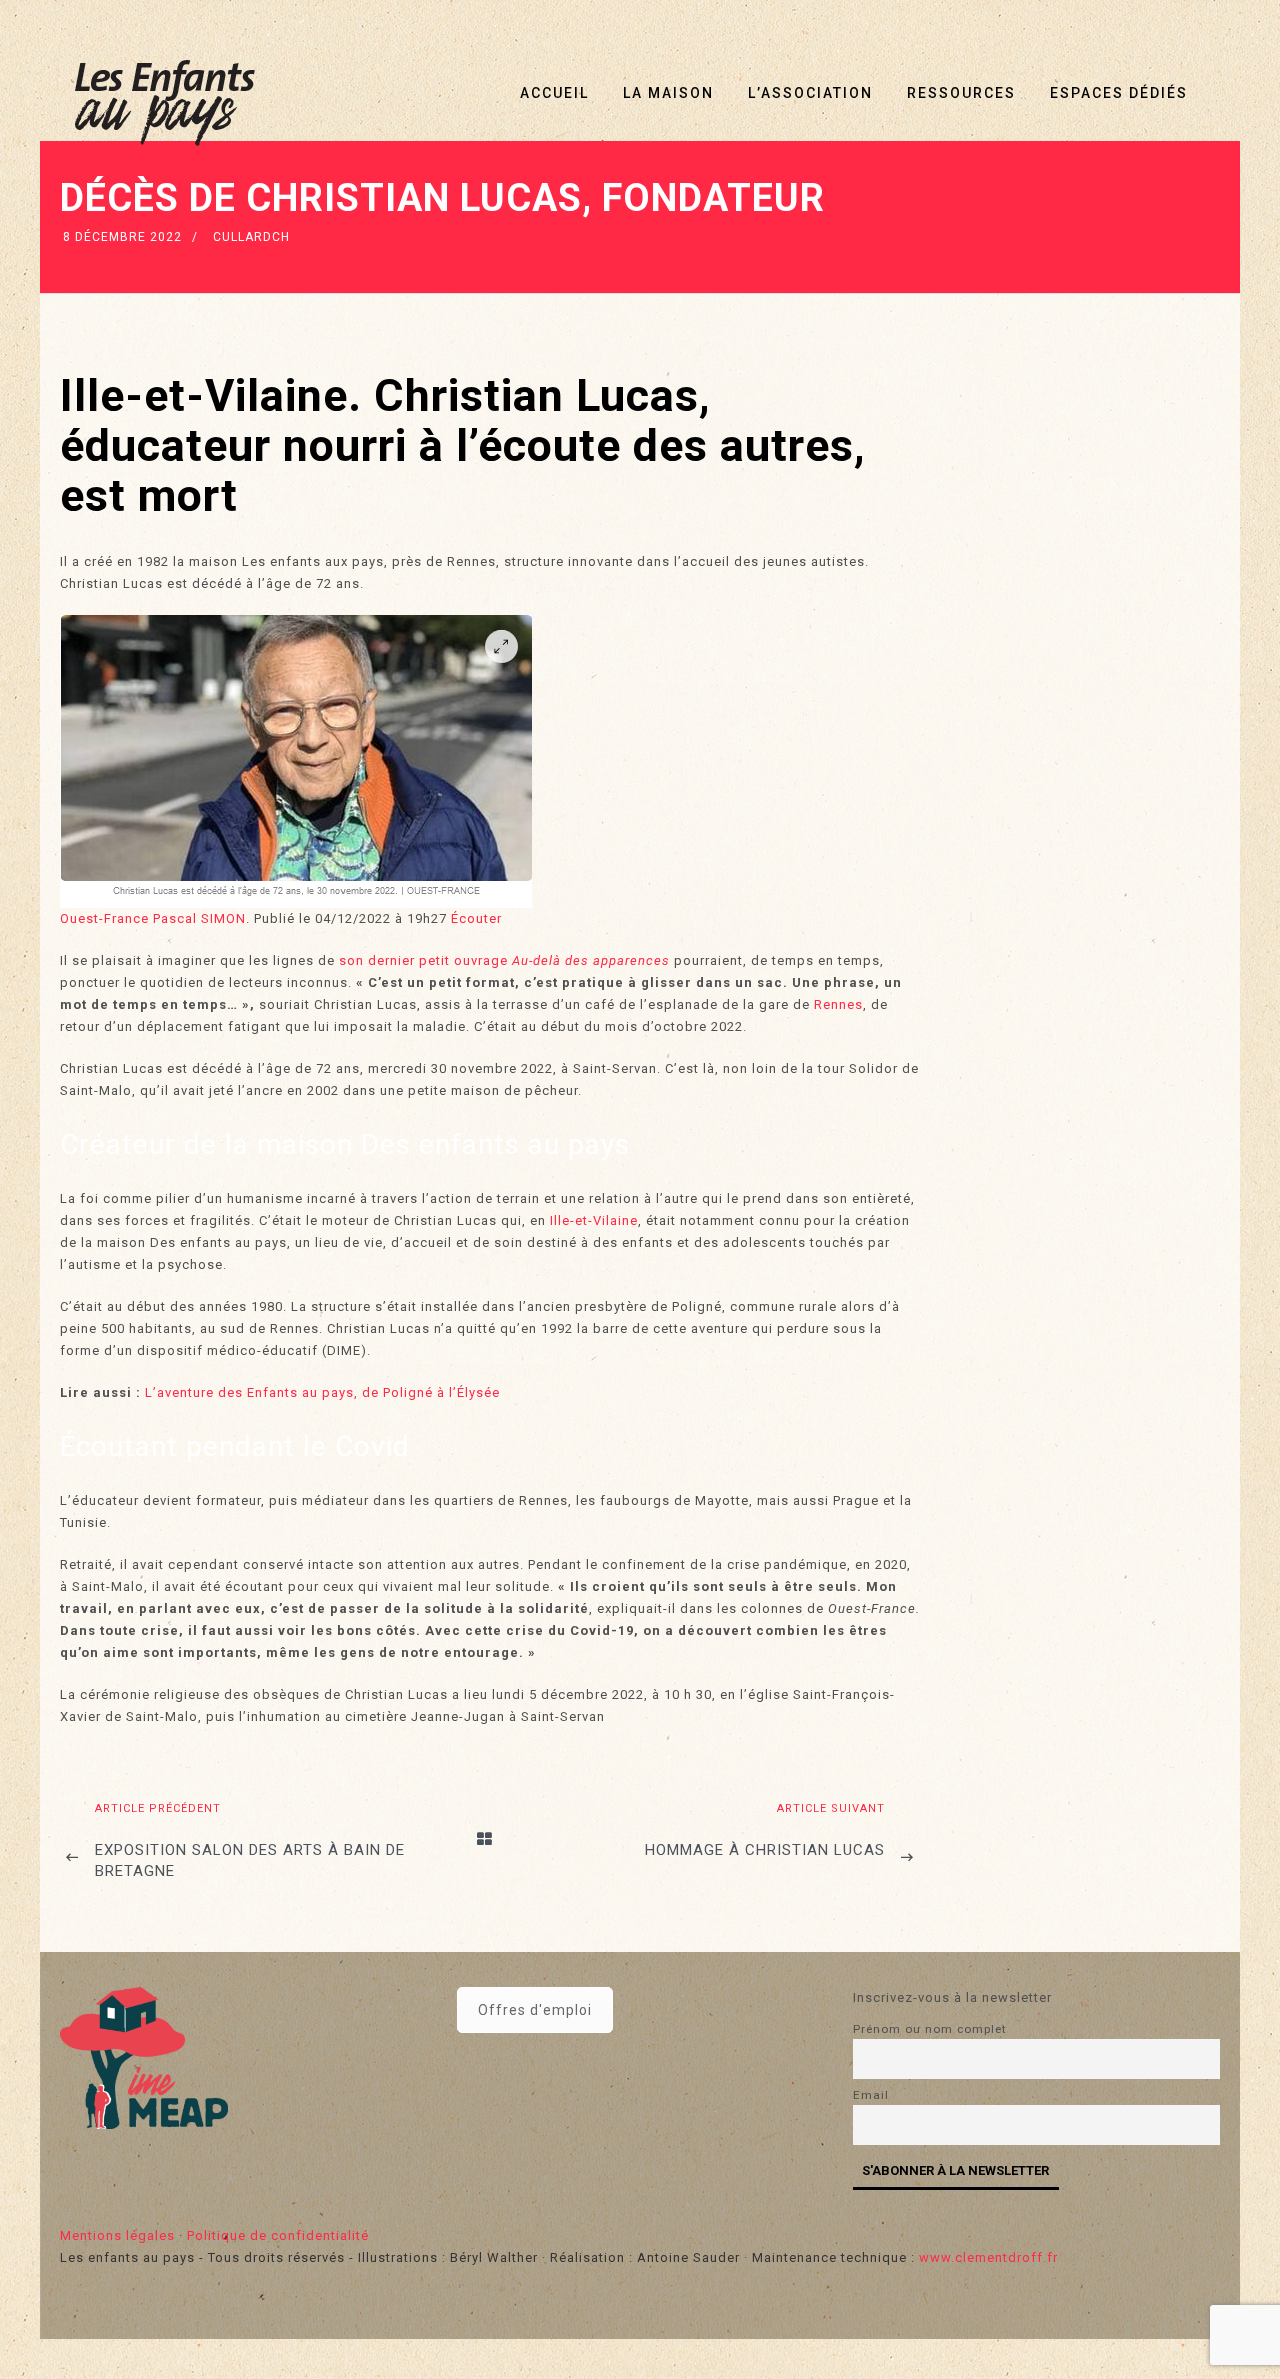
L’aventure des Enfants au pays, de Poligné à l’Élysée (322, 1392)
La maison (668, 93)
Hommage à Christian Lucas (765, 1850)
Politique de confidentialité (278, 2235)
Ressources (961, 93)
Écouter (476, 918)
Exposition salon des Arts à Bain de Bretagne (250, 1860)
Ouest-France (106, 918)
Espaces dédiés (1119, 93)
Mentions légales (117, 2235)
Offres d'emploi (535, 2010)
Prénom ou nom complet (930, 2029)
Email (871, 2095)
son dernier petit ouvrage (423, 960)
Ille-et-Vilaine (594, 1220)
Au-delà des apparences (591, 960)
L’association (810, 93)
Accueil (554, 93)
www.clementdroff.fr (988, 2257)
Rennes (838, 1004)
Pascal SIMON (199, 918)
